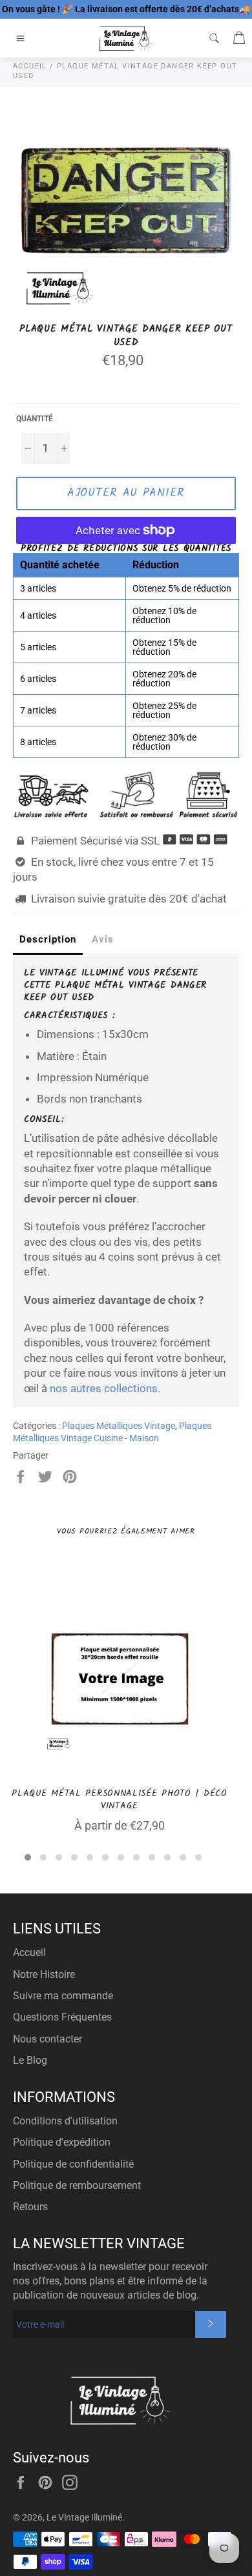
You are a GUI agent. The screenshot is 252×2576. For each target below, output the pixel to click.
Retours (30, 2207)
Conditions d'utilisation (65, 2121)
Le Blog (30, 2060)
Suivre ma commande (63, 1996)
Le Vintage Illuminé (84, 2517)
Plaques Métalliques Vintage (119, 1426)
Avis (103, 939)
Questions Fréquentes (62, 2017)
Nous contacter (47, 2039)
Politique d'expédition (62, 2142)
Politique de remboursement (77, 2185)
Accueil (29, 1952)
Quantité (35, 419)
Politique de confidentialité (73, 2164)
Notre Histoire (44, 1974)
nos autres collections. (105, 1388)
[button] (28, 1857)
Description (48, 939)
